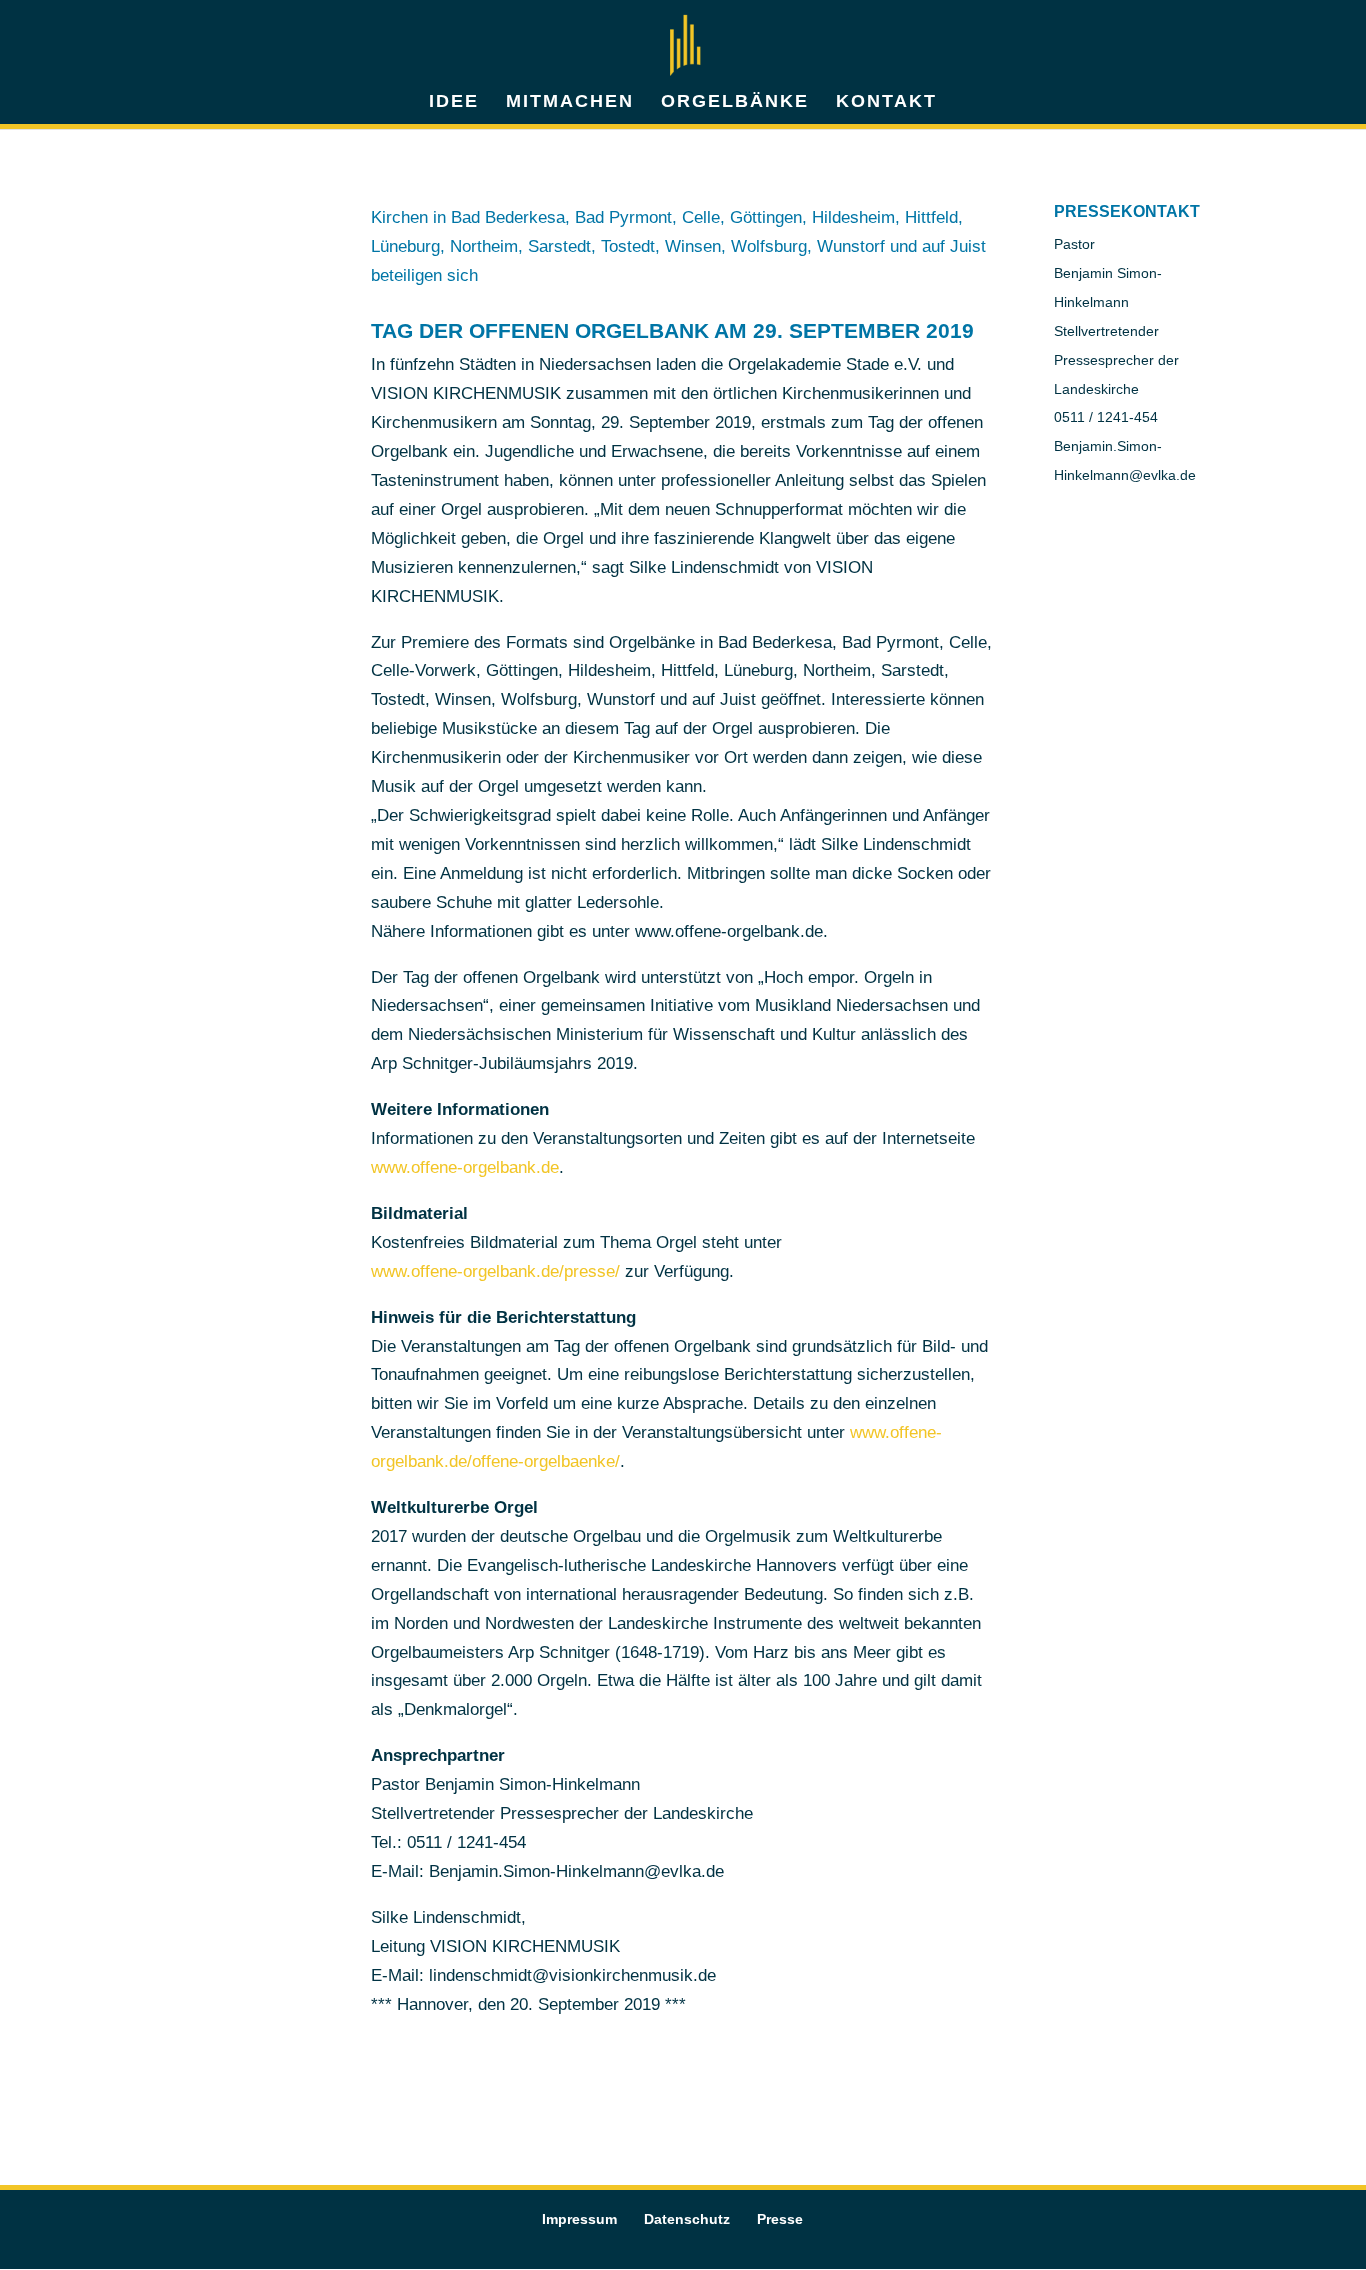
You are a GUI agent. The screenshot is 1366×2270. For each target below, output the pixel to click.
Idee (454, 102)
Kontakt (886, 102)
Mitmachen (570, 102)
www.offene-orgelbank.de (465, 1167)
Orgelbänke (735, 102)
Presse (780, 2219)
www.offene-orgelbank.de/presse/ (495, 1271)
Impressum (579, 2219)
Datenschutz (687, 2219)
